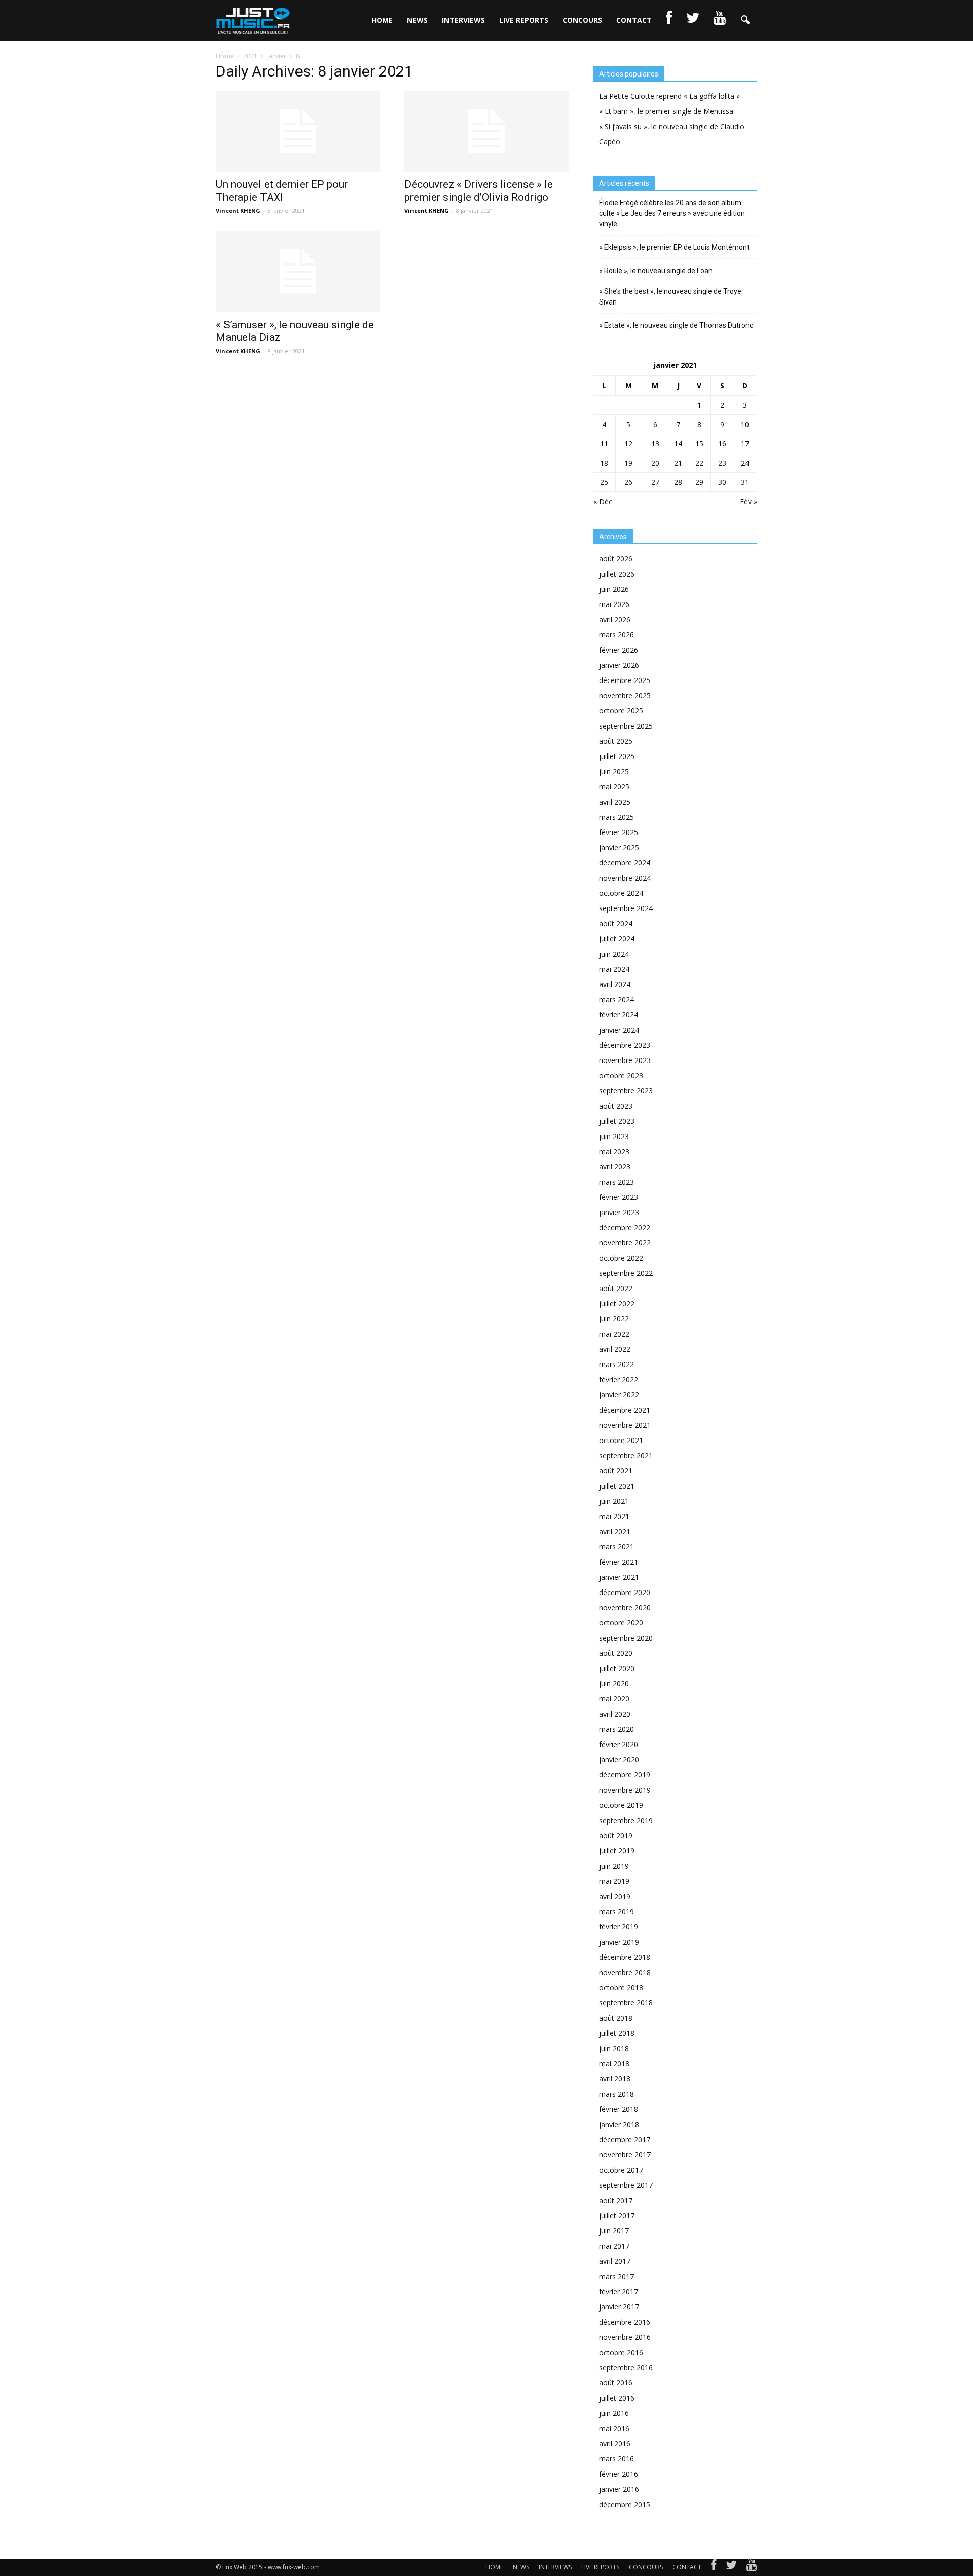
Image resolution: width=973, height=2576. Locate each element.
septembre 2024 (626, 908)
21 (678, 463)
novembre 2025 (625, 695)
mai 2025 (614, 787)
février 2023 (619, 1197)
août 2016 (616, 2383)
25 (604, 482)
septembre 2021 (626, 1455)
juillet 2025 (617, 756)
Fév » (749, 501)
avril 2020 (615, 1714)
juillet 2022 (617, 1303)
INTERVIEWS (463, 20)
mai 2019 (614, 1881)
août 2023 (616, 1106)
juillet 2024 (617, 939)
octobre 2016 (621, 2352)
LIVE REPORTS (524, 20)
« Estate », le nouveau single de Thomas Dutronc (676, 325)
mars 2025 (616, 817)
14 (678, 444)
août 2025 (616, 741)
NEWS (417, 20)
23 (722, 463)
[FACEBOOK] (669, 20)
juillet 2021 (617, 1486)
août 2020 (616, 1653)
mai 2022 (614, 1334)
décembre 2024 (625, 863)
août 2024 (616, 923)
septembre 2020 (626, 1638)
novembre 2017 (625, 2155)
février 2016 (619, 2474)
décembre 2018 (625, 1957)
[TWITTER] (693, 20)
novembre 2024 (625, 878)
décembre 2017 (625, 2139)
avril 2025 (615, 802)
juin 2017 (614, 2231)
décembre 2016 (625, 2322)
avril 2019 (615, 1896)
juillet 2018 (617, 2033)
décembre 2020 (625, 1592)
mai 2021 (614, 1516)
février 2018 (619, 2109)
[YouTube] (752, 2567)
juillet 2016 (617, 2398)
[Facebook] (714, 2567)
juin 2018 (614, 2048)
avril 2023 (615, 1167)
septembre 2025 (626, 726)
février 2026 (619, 650)
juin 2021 (614, 1501)
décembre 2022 (625, 1227)
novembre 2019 (625, 1790)
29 (699, 482)
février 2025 (619, 832)
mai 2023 (614, 1151)
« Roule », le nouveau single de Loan (656, 271)
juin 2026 (614, 589)
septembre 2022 (626, 1273)
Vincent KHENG (238, 211)
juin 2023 (614, 1136)
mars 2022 (616, 1364)
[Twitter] (731, 2567)
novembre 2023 (625, 1060)
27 (655, 482)
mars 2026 (616, 635)
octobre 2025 (621, 711)
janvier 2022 (619, 1395)
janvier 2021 (619, 1577)
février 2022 (619, 1379)
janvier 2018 (619, 2124)
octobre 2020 (621, 1623)
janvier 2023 (619, 1212)
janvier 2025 (619, 847)
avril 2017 (615, 2261)
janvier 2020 (619, 1759)
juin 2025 (614, 771)
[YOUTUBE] (720, 20)
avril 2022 (615, 1349)
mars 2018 (616, 2094)
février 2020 (619, 1744)
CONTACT (634, 20)
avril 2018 (615, 2079)
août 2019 (616, 1835)
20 (655, 463)
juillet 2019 (617, 1851)
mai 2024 (614, 969)
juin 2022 (614, 1319)
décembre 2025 (625, 680)
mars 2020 (616, 1729)
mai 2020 (614, 1699)
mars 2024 (616, 999)
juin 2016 (614, 2413)
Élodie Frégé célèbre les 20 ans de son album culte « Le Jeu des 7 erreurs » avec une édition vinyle (672, 213)
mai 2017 (614, 2246)
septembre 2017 (626, 2185)
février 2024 (619, 1015)
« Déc (603, 501)
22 (699, 463)
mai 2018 (614, 2063)
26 (628, 482)
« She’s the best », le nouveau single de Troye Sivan (670, 297)
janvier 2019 (619, 1942)
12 (628, 444)
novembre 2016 (625, 2337)
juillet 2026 (617, 574)
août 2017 (616, 2200)
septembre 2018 (626, 2003)
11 (604, 444)
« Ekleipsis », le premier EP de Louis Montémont (674, 247)
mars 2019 (616, 1911)
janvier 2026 (619, 665)
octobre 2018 (621, 1987)
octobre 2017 (621, 2170)
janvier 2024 (619, 1030)
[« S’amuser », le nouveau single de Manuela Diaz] (298, 272)
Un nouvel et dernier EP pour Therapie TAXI (282, 191)
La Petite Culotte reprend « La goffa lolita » (669, 96)
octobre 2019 (621, 1805)
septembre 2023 (626, 1091)
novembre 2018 (625, 1972)
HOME (382, 20)
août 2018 (616, 2018)
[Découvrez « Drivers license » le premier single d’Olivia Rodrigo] (486, 131)
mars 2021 (616, 1547)
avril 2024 (615, 984)
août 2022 (616, 1288)
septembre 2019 (626, 1820)
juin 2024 (614, 954)
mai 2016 (614, 2428)
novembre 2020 (625, 1607)
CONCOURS (582, 20)
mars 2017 (616, 2276)
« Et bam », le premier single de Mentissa (666, 111)
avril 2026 (615, 619)
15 (699, 444)
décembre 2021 (625, 1410)
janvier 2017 (619, 2307)
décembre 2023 (625, 1045)
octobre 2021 (621, 1440)
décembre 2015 (625, 2504)
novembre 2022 (625, 1243)
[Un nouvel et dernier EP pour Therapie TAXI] (298, 131)
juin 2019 (614, 1866)
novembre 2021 (625, 1425)
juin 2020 (614, 1683)
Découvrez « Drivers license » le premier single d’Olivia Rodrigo (479, 191)
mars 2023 (616, 1182)
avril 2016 (615, 2444)
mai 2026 (614, 604)
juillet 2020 (617, 1668)
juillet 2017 (617, 2215)
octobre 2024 (621, 893)
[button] (745, 20)
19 (628, 463)
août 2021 (616, 1471)
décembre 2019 (625, 1775)
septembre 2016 (626, 2367)
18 (604, 463)
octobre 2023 (621, 1075)
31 (745, 482)
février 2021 (619, 1562)
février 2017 (619, 2291)
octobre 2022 (621, 1258)
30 (722, 482)
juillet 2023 (617, 1121)
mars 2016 (616, 2459)
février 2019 (619, 1927)
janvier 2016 (619, 2489)
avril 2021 (615, 1531)
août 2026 (616, 559)
